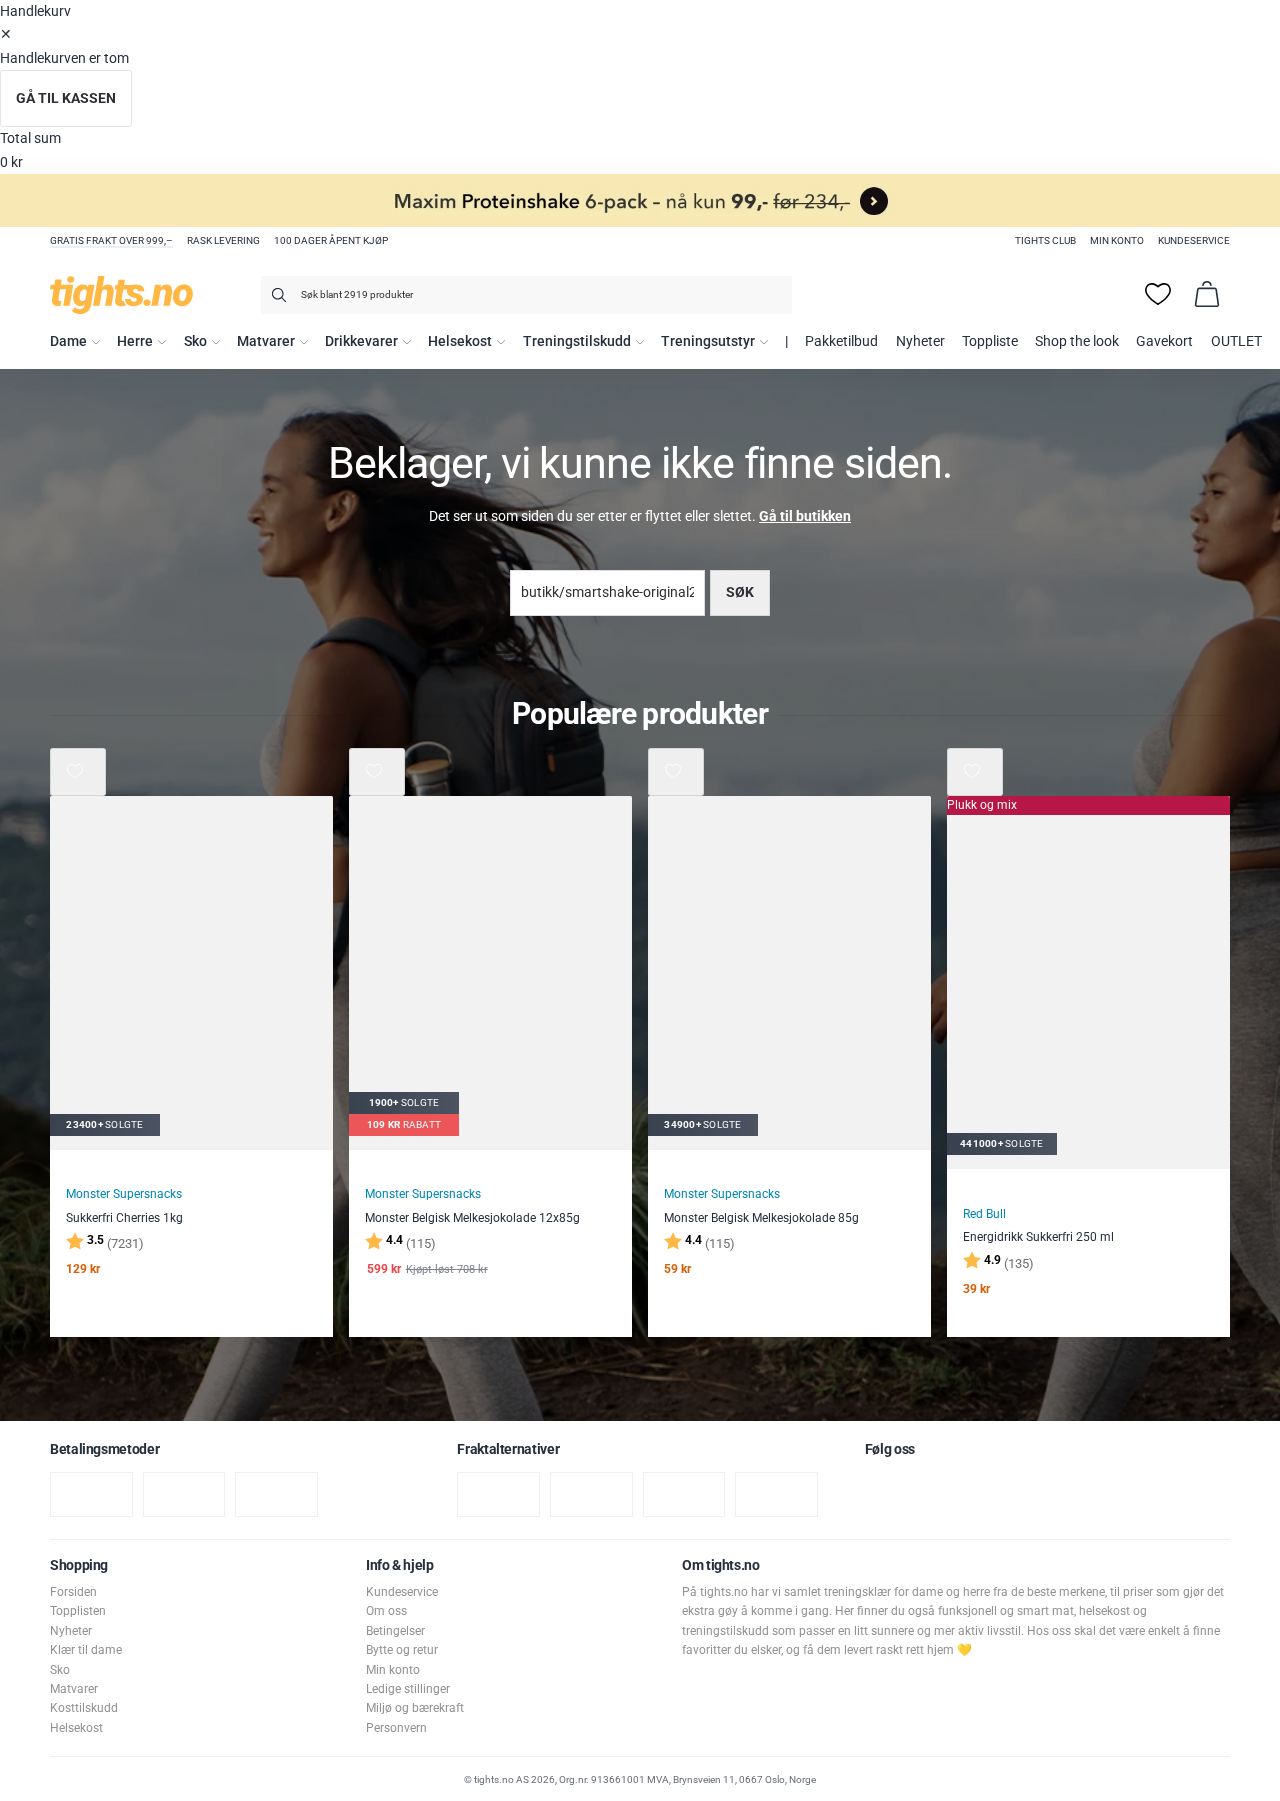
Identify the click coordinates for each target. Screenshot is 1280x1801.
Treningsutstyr (708, 341)
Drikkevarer (361, 341)
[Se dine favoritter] (1158, 294)
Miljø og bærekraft (415, 1708)
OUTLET (1236, 341)
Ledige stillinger (408, 1689)
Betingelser (395, 1631)
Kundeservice (1194, 240)
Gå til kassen (66, 98)
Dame (68, 341)
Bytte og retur (402, 1650)
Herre (135, 341)
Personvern (396, 1728)
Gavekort (1164, 341)
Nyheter (920, 341)
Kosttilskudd (84, 1708)
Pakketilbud (841, 341)
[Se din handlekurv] (1207, 294)
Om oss (386, 1611)
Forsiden (73, 1592)
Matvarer (266, 341)
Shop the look (1077, 341)
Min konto (1117, 240)
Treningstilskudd (577, 341)
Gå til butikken (805, 516)
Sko (195, 341)
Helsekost (460, 341)
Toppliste (990, 341)
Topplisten (78, 1611)
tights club (1045, 240)
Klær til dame (86, 1650)
